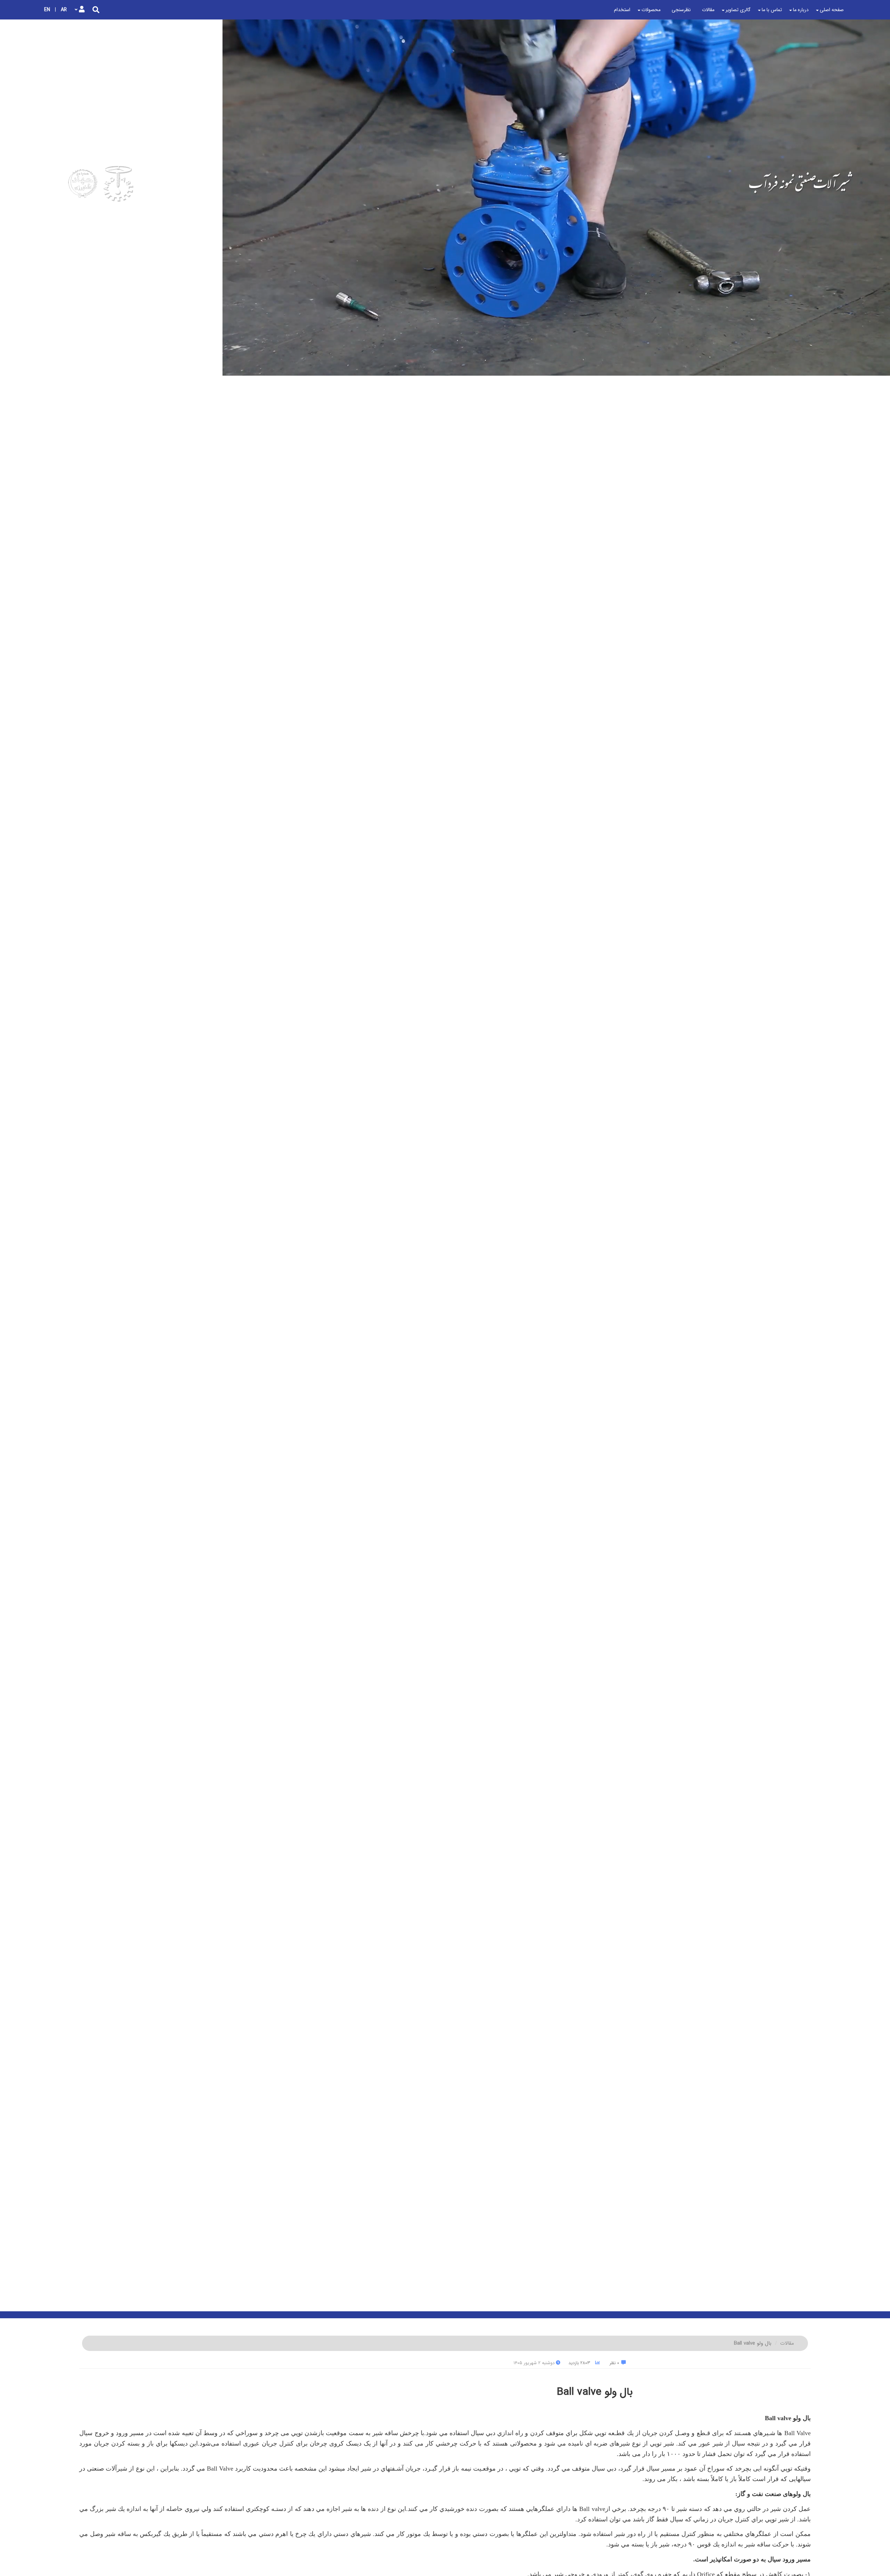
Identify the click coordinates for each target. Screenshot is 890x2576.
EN (47, 10)
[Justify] (96, 10)
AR (64, 10)
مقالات (787, 2343)
